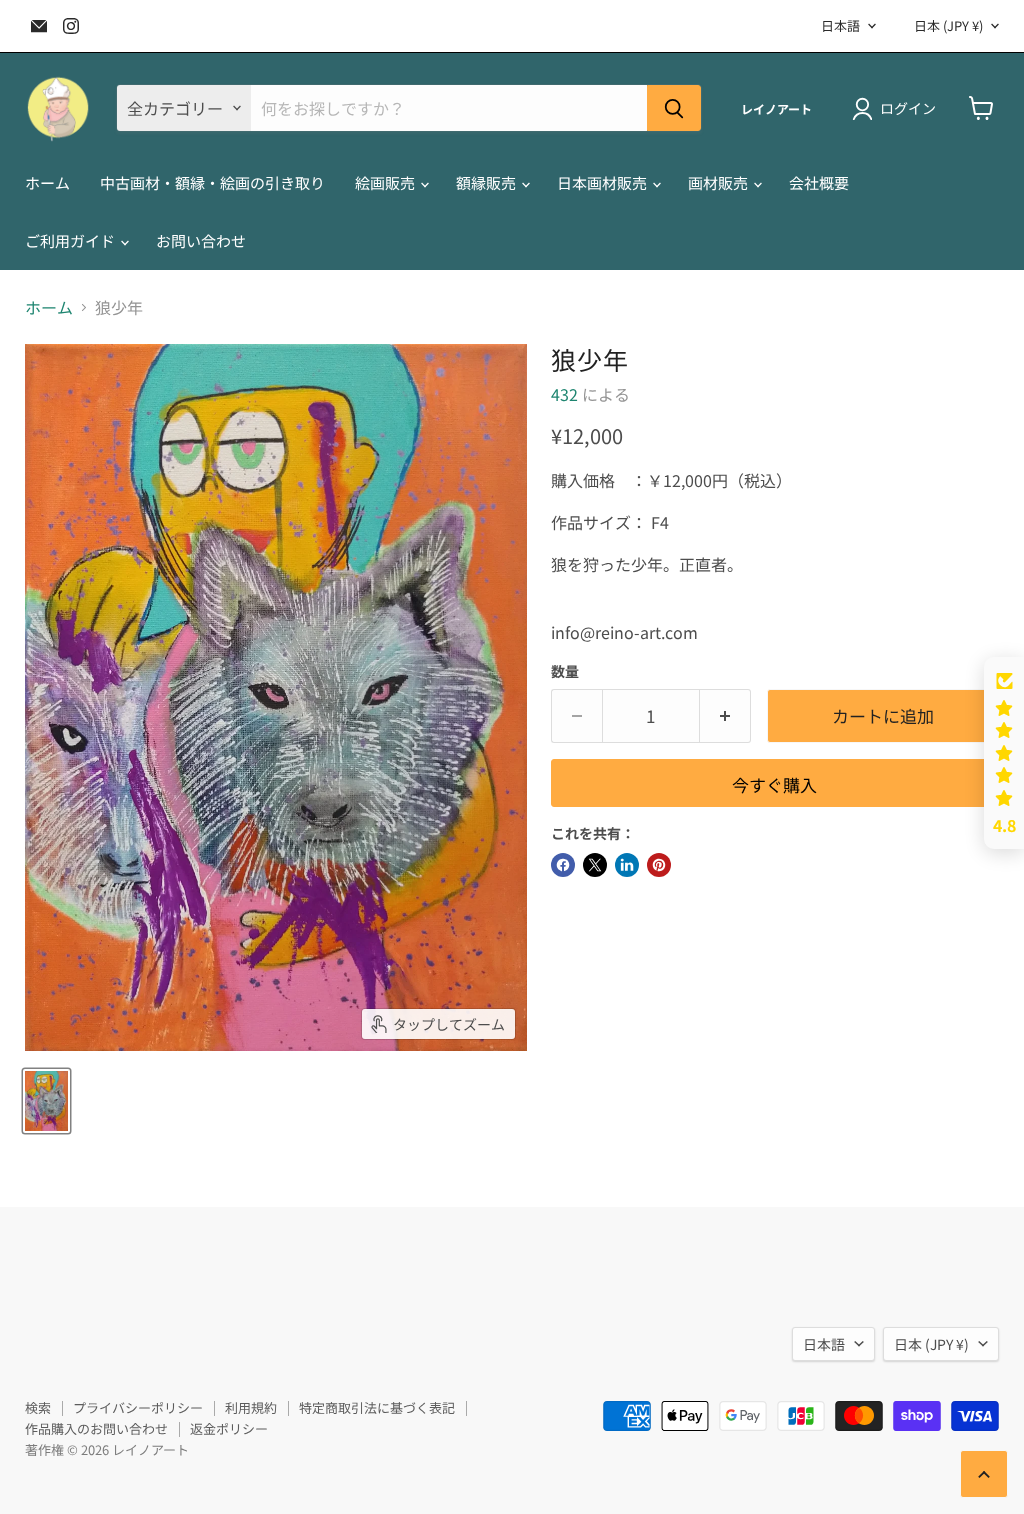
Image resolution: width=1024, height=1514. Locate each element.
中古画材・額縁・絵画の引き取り (212, 182)
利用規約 (251, 1407)
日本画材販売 (603, 182)
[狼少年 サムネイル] (46, 1101)
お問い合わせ (201, 240)
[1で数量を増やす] (725, 716)
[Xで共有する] (595, 865)
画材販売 (719, 182)
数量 (565, 671)
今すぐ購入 (774, 784)
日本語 (840, 25)
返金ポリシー (229, 1428)
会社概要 (819, 182)
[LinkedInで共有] (627, 865)
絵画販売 (386, 182)
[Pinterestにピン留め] (659, 865)
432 (564, 394)
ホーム (47, 182)
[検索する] (674, 108)
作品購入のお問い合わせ (96, 1428)
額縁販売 (487, 182)
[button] (1004, 753)
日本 (948, 25)
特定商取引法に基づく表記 (377, 1407)
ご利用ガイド (71, 240)
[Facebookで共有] (563, 865)
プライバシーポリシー (138, 1407)
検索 (38, 1407)
